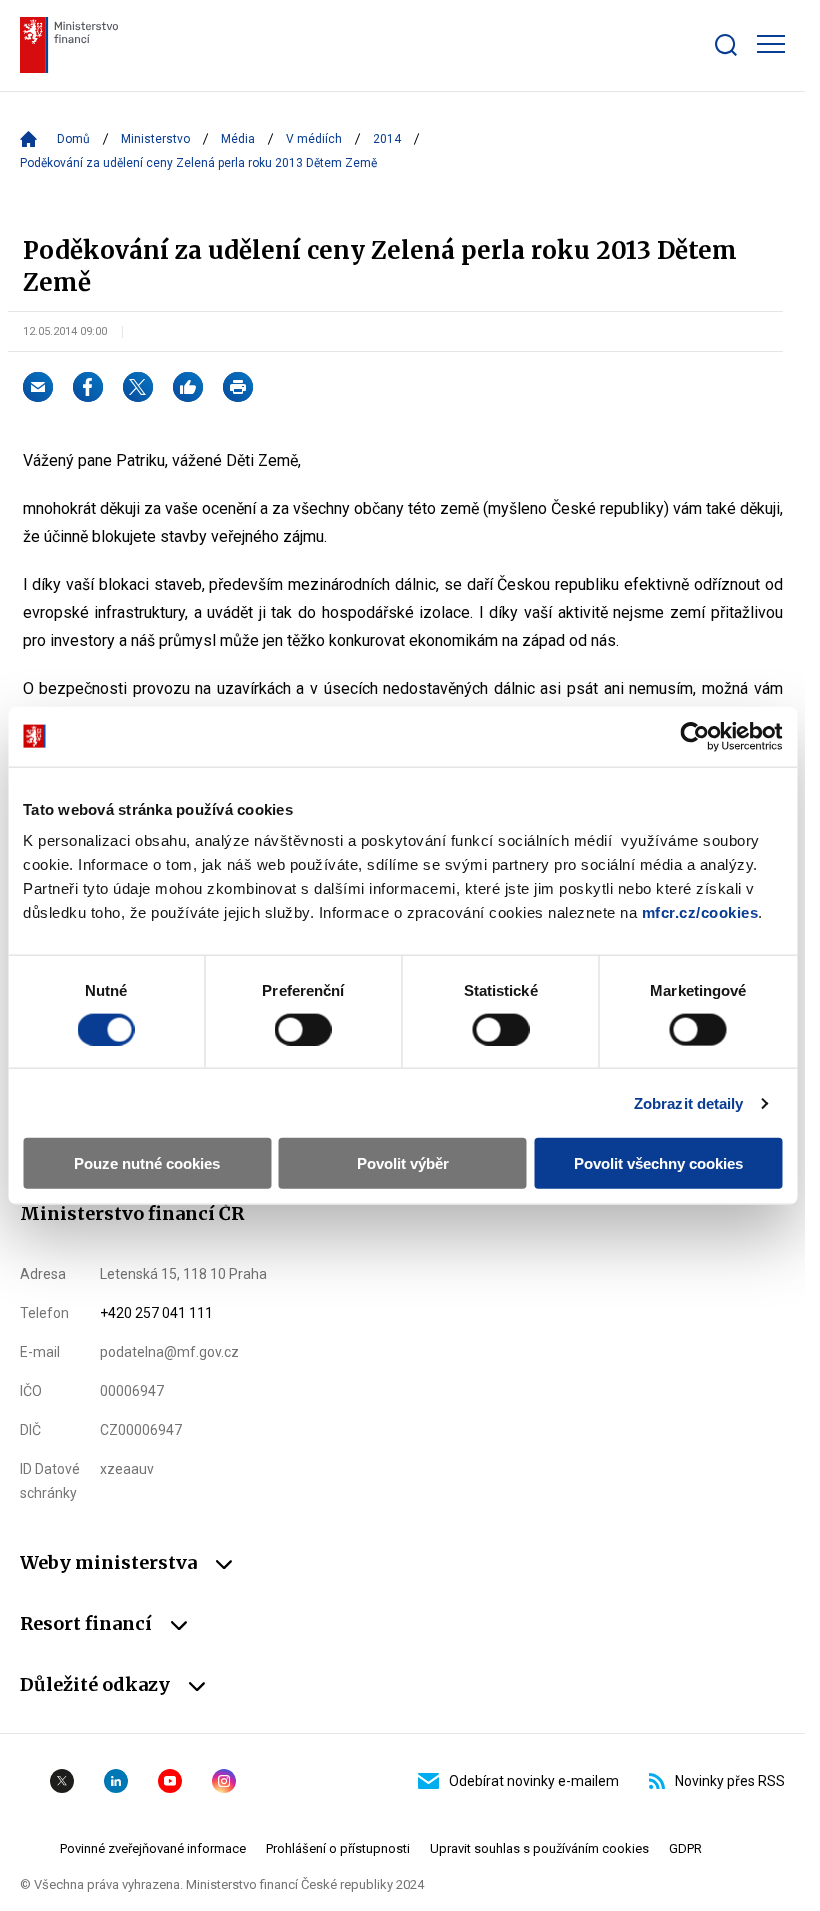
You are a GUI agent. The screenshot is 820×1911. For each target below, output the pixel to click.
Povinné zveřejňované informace (153, 1848)
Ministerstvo (155, 139)
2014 (387, 139)
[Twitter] (138, 387)
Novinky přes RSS (730, 1781)
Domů (73, 139)
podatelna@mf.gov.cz (169, 1352)
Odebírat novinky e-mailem (534, 1781)
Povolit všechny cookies (658, 1163)
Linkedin (116, 1781)
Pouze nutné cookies (147, 1163)
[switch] (303, 1029)
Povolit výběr (403, 1163)
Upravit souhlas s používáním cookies (539, 1848)
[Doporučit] (188, 387)
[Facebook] (88, 387)
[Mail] (38, 387)
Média (238, 139)
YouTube (170, 1781)
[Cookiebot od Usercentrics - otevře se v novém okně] (694, 736)
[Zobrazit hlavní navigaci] (771, 44)
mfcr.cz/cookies (700, 912)
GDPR (685, 1848)
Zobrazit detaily (689, 1102)
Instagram (224, 1781)
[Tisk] (238, 387)
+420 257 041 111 (156, 1313)
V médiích (314, 139)
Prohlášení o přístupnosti (338, 1848)
